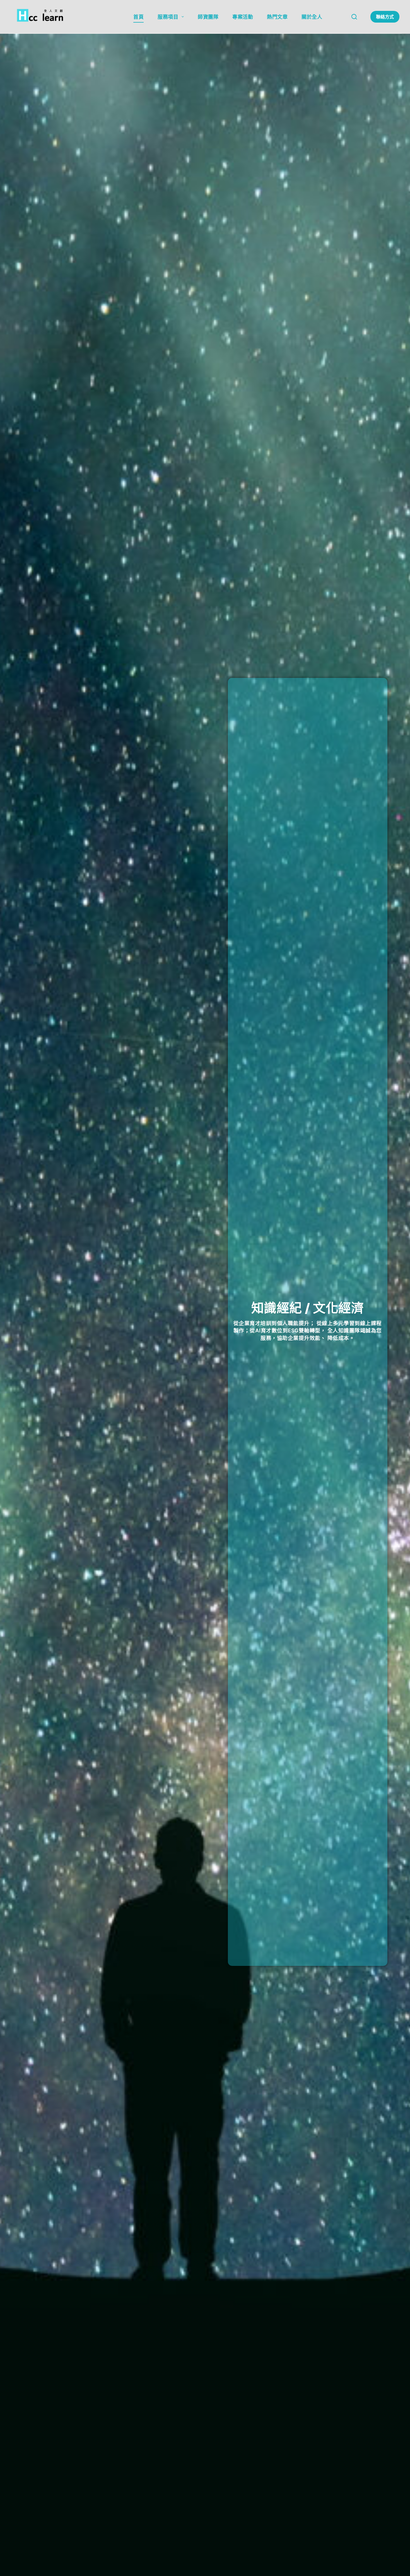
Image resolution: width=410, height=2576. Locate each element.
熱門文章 (277, 17)
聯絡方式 (385, 17)
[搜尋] (354, 17)
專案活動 (243, 17)
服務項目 (168, 17)
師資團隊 (208, 17)
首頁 (138, 17)
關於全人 (312, 17)
